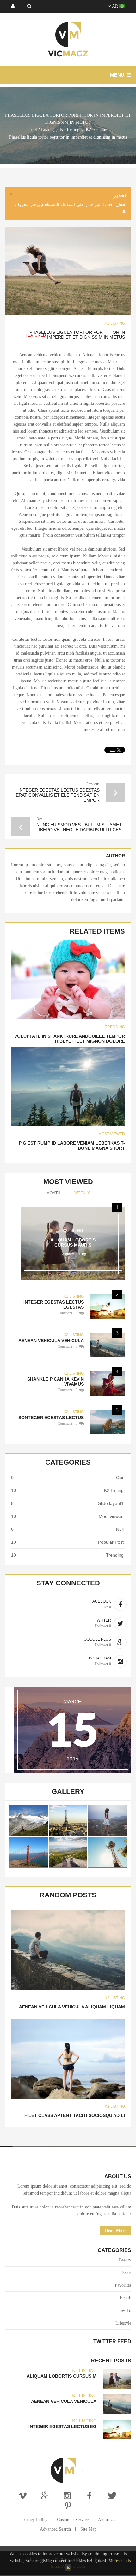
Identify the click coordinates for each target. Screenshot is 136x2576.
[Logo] (63, 2470)
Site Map (88, 2529)
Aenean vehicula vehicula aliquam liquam (72, 2007)
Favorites (123, 2285)
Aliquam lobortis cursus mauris (73, 1242)
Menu (118, 75)
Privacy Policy (34, 2520)
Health (125, 2298)
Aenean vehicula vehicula (51, 1341)
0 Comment (70, 1254)
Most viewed (112, 1134)
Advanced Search (55, 2529)
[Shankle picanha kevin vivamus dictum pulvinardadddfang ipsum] (108, 1384)
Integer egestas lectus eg (62, 2426)
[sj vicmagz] (68, 39)
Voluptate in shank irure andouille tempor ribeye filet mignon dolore (70, 1039)
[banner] (73, 1730)
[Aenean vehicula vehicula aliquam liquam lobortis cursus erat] (108, 1345)
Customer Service (73, 2520)
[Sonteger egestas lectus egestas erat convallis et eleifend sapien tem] (108, 1422)
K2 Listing (70, 130)
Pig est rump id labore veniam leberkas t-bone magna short (72, 1146)
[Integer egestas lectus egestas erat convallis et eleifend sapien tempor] (108, 1307)
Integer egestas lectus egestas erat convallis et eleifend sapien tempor (58, 795)
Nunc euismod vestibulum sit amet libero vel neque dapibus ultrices (79, 827)
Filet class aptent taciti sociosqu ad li (75, 2115)
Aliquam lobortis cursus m (62, 2376)
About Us (107, 2520)
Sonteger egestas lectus (51, 1418)
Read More (116, 2231)
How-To (124, 2311)
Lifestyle (123, 2323)
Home (103, 130)
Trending (115, 1027)
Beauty (125, 2260)
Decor (126, 2273)
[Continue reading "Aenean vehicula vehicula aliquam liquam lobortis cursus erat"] (68, 1950)
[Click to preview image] (68, 271)
